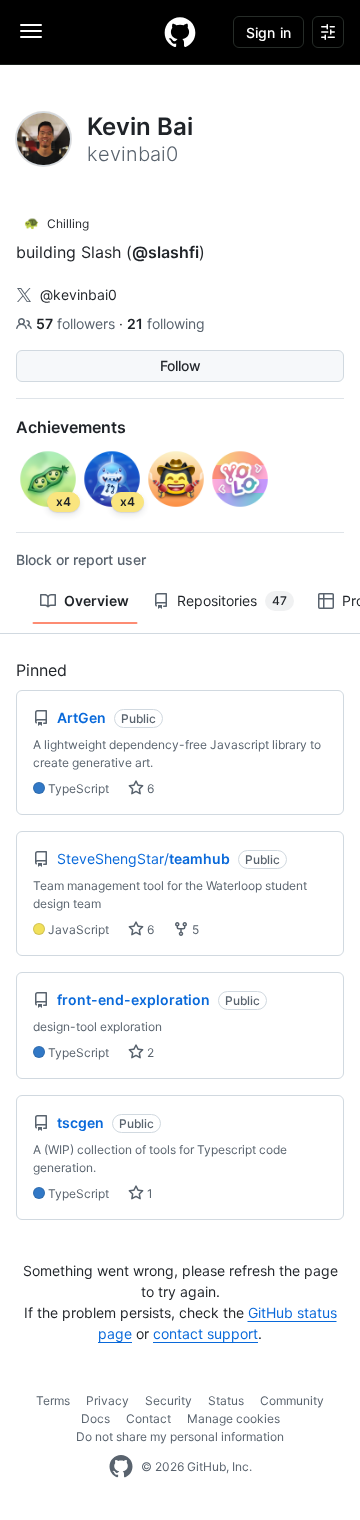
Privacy (107, 1400)
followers (77, 323)
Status (226, 1400)
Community (292, 1400)
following (166, 323)
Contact (148, 1418)
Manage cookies (233, 1418)
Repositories (232, 600)
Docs (95, 1418)
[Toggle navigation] (31, 31)
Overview (96, 600)
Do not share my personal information (180, 1436)
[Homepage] (180, 32)
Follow (180, 365)
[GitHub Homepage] (121, 1467)
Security (168, 1400)
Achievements (71, 427)
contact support (205, 1333)
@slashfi (165, 252)
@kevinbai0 (78, 294)
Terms (53, 1400)
